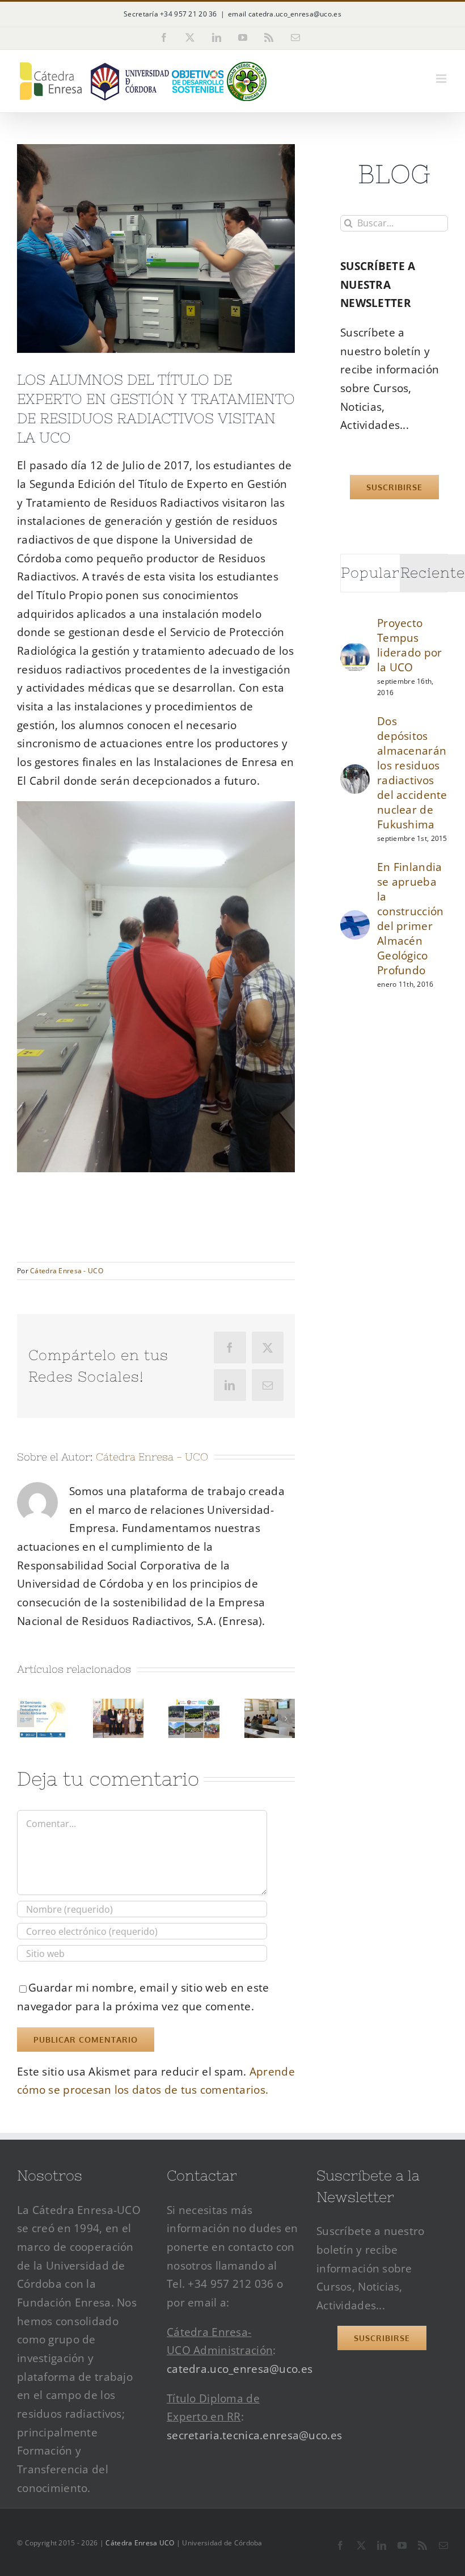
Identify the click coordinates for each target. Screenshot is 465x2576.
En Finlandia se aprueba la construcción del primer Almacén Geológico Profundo (410, 919)
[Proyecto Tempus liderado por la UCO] (355, 651)
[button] (26, 1719)
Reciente (433, 573)
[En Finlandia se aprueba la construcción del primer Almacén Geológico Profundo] (355, 919)
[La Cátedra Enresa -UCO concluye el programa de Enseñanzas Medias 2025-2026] (194, 1706)
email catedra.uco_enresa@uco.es (285, 14)
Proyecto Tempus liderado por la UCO (409, 645)
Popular (370, 573)
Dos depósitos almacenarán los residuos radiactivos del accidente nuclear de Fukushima (412, 773)
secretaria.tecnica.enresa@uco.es (254, 2435)
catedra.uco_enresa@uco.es (240, 2369)
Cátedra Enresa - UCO (67, 1271)
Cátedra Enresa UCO (140, 2543)
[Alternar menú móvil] (442, 79)
